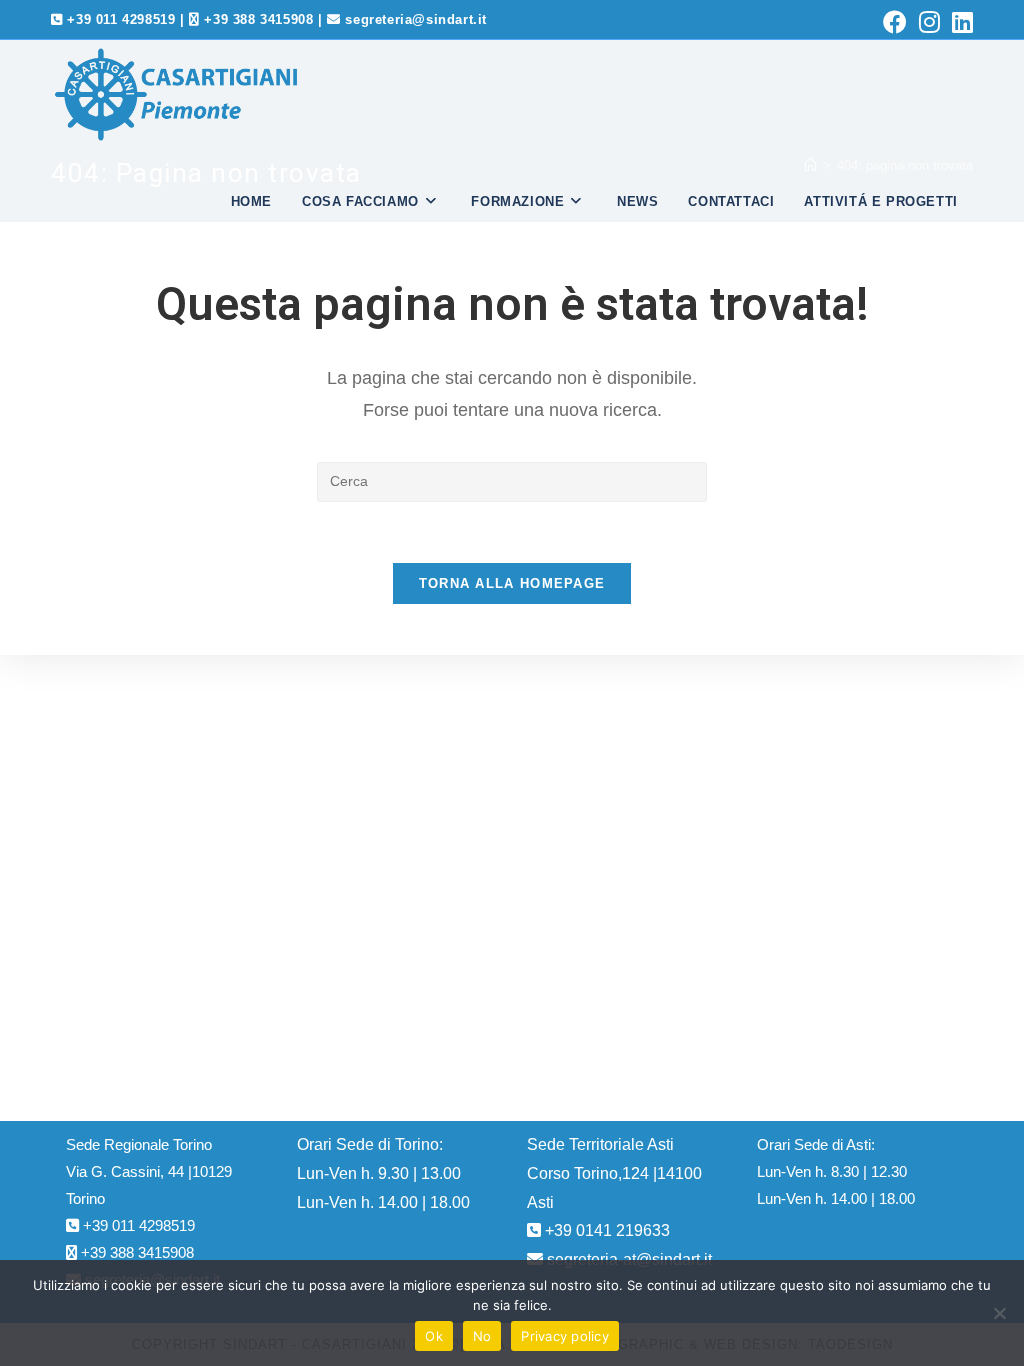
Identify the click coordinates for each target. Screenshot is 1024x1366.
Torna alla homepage (512, 583)
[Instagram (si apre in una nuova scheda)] (929, 22)
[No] (999, 1313)
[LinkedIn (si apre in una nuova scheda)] (959, 22)
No (482, 1336)
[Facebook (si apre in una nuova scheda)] (895, 22)
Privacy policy (565, 1336)
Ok (434, 1336)
